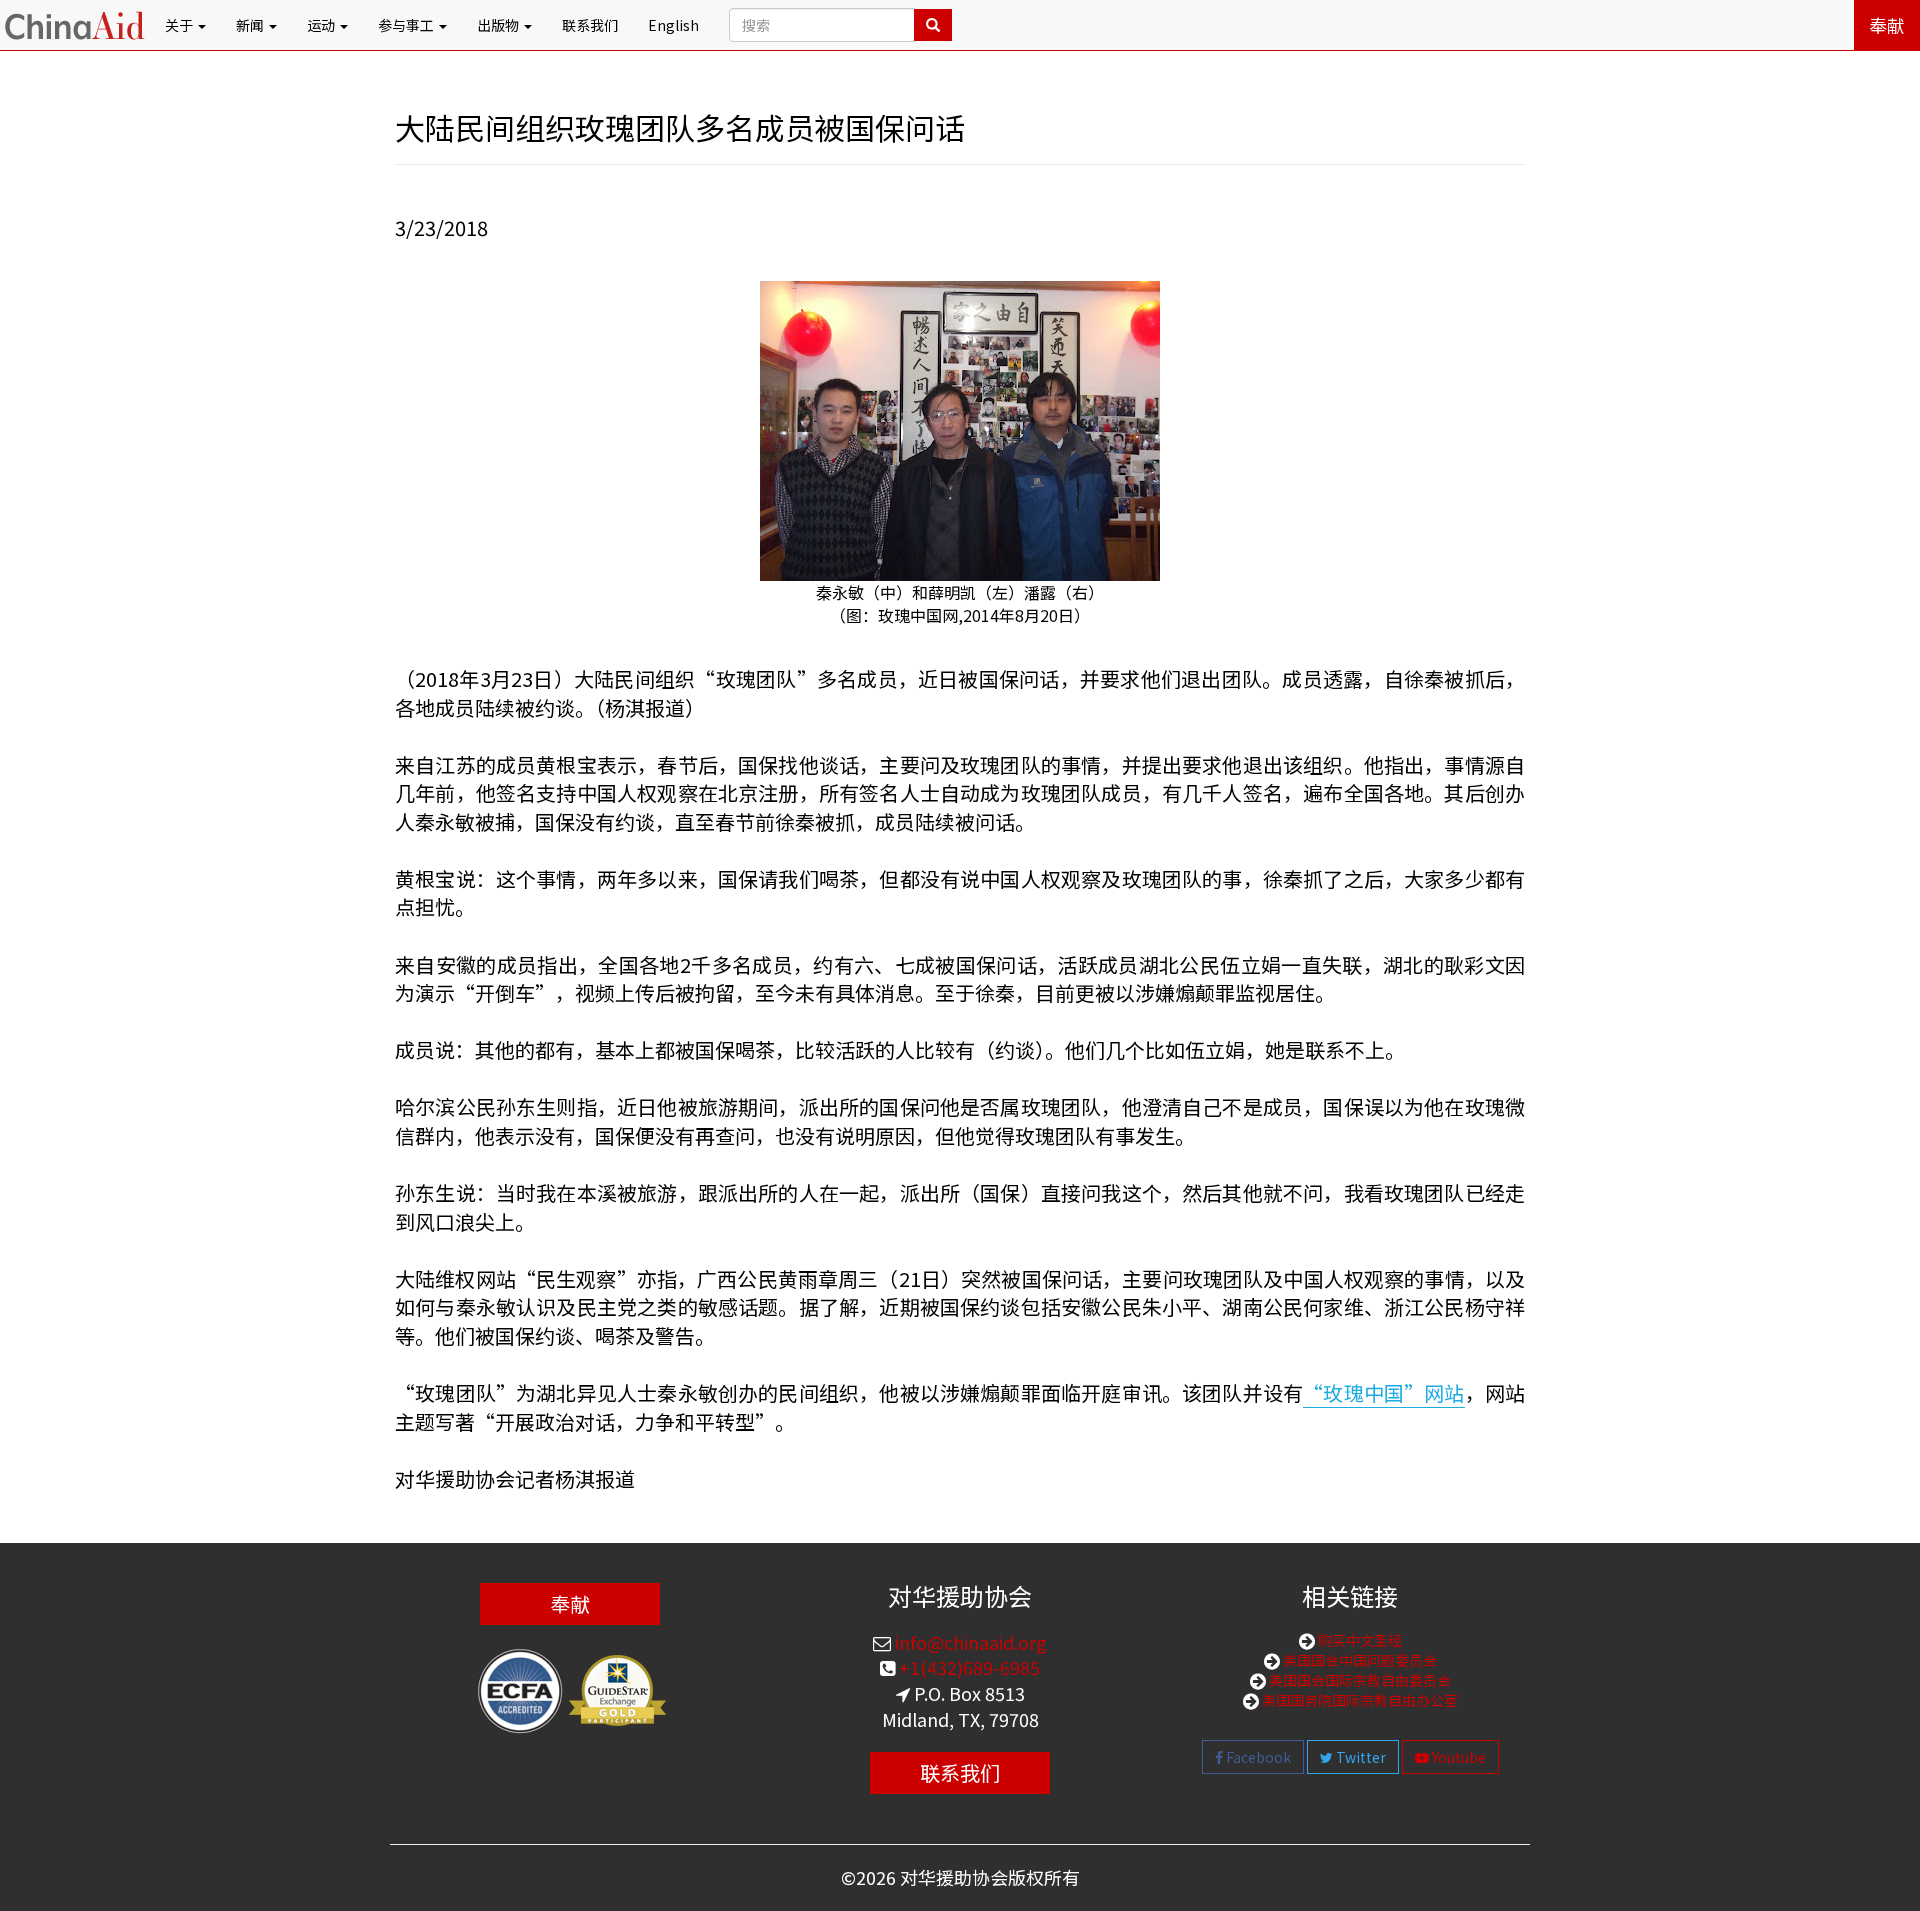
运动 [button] (322, 25)
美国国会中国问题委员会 (1358, 1660)
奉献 (1887, 25)
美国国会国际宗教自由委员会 (1358, 1680)
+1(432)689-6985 (967, 1667)
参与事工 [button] (407, 25)
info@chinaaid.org (969, 1642)
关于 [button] (180, 25)
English (673, 25)
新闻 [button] (251, 25)
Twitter (1359, 1757)
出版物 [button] (499, 25)
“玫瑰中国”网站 (1383, 1392)
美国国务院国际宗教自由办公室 (1358, 1700)
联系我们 (590, 25)
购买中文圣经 (1358, 1640)
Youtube (1457, 1757)
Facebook (1257, 1757)
